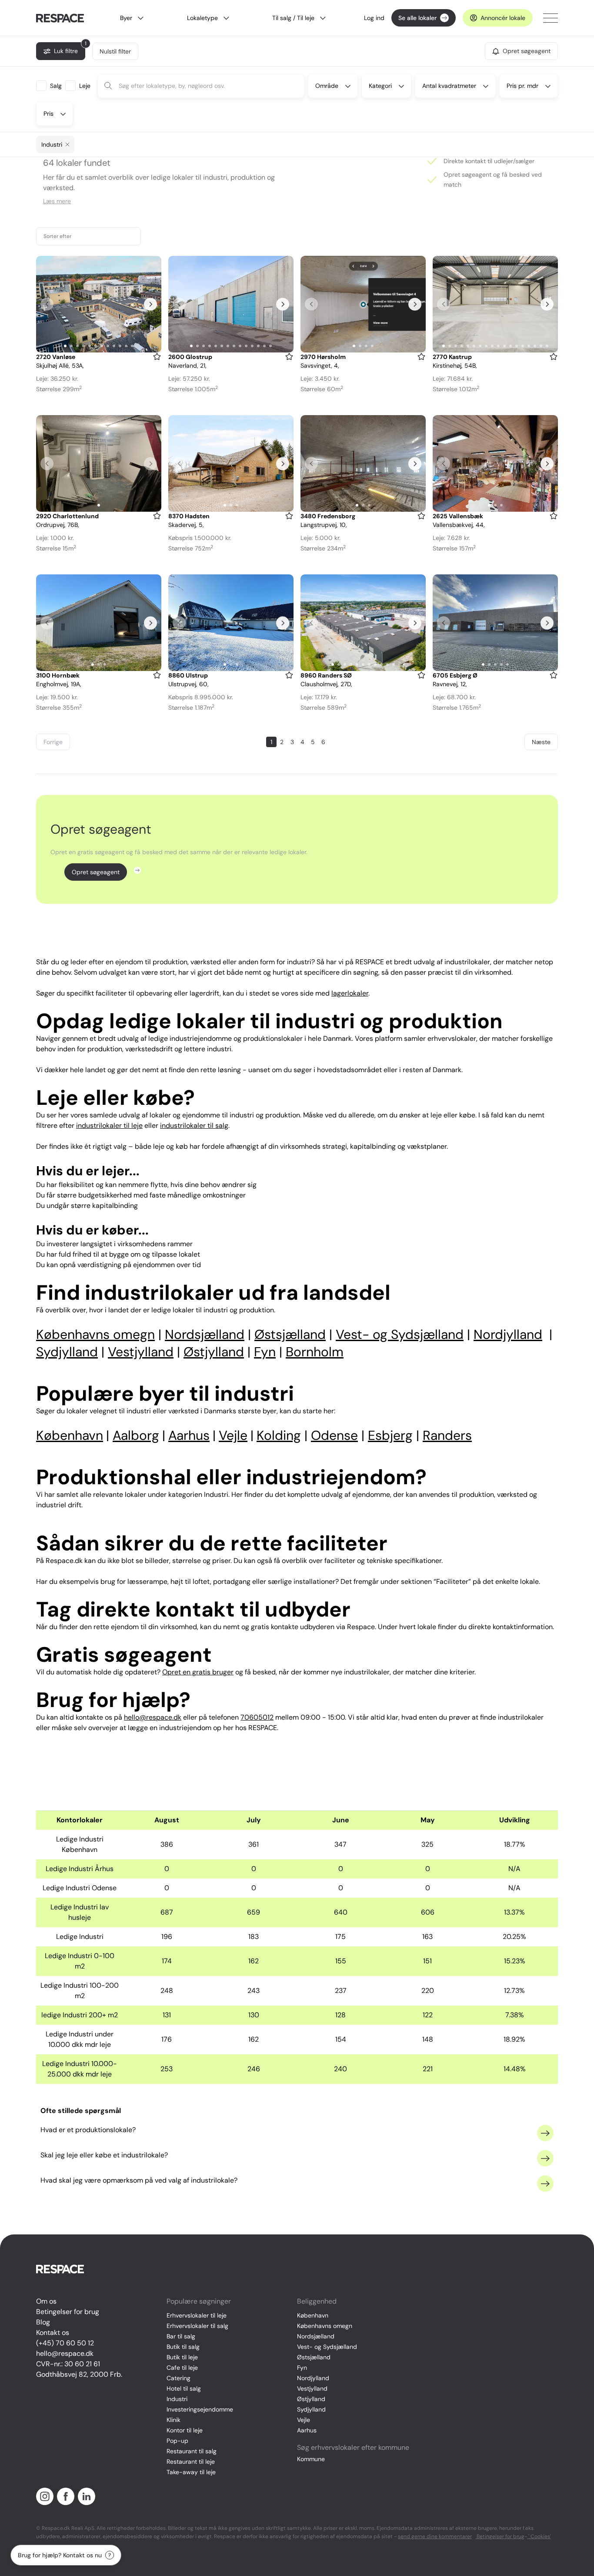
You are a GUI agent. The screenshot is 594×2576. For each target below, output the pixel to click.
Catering (179, 2378)
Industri (177, 2399)
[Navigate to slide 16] (535, 346)
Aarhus (307, 2430)
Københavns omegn (325, 2326)
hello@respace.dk (65, 2353)
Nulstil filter (115, 51)
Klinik (174, 2420)
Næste (541, 742)
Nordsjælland (316, 2336)
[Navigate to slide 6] (96, 346)
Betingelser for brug (68, 2312)
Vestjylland (312, 2388)
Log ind (374, 18)
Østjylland (311, 2399)
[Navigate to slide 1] (65, 346)
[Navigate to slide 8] (108, 346)
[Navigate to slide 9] (114, 346)
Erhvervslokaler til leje (197, 2315)
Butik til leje (182, 2357)
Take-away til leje (191, 2472)
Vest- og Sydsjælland (327, 2347)
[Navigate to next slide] (150, 304)
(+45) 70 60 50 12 (65, 2343)
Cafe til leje (182, 2368)
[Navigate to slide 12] (132, 346)
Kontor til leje (185, 2430)
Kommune (311, 2459)
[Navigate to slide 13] (264, 346)
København (313, 2315)
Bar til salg (181, 2336)
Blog (43, 2322)
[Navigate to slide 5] (90, 346)
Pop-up (177, 2441)
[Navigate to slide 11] (126, 346)
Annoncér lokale (503, 18)
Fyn (302, 2368)
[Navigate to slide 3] (77, 346)
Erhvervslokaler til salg (197, 2326)
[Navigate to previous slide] (47, 304)
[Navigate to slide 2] (71, 346)
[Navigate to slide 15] (529, 346)
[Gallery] (99, 304)
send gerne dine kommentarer (435, 2536)
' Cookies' (539, 2536)
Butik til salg (183, 2347)
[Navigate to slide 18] (547, 346)
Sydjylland (311, 2409)
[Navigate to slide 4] (83, 346)
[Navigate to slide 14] (270, 346)
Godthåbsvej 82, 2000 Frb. (79, 2374)
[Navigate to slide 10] (120, 346)
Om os (46, 2301)
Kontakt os (53, 2333)
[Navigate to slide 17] (541, 346)
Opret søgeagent (96, 872)
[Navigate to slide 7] (102, 346)
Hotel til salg (184, 2388)
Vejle (304, 2420)
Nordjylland (313, 2378)
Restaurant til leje (191, 2462)
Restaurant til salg (192, 2451)
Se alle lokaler (417, 18)
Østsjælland (314, 2357)
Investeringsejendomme (200, 2409)
